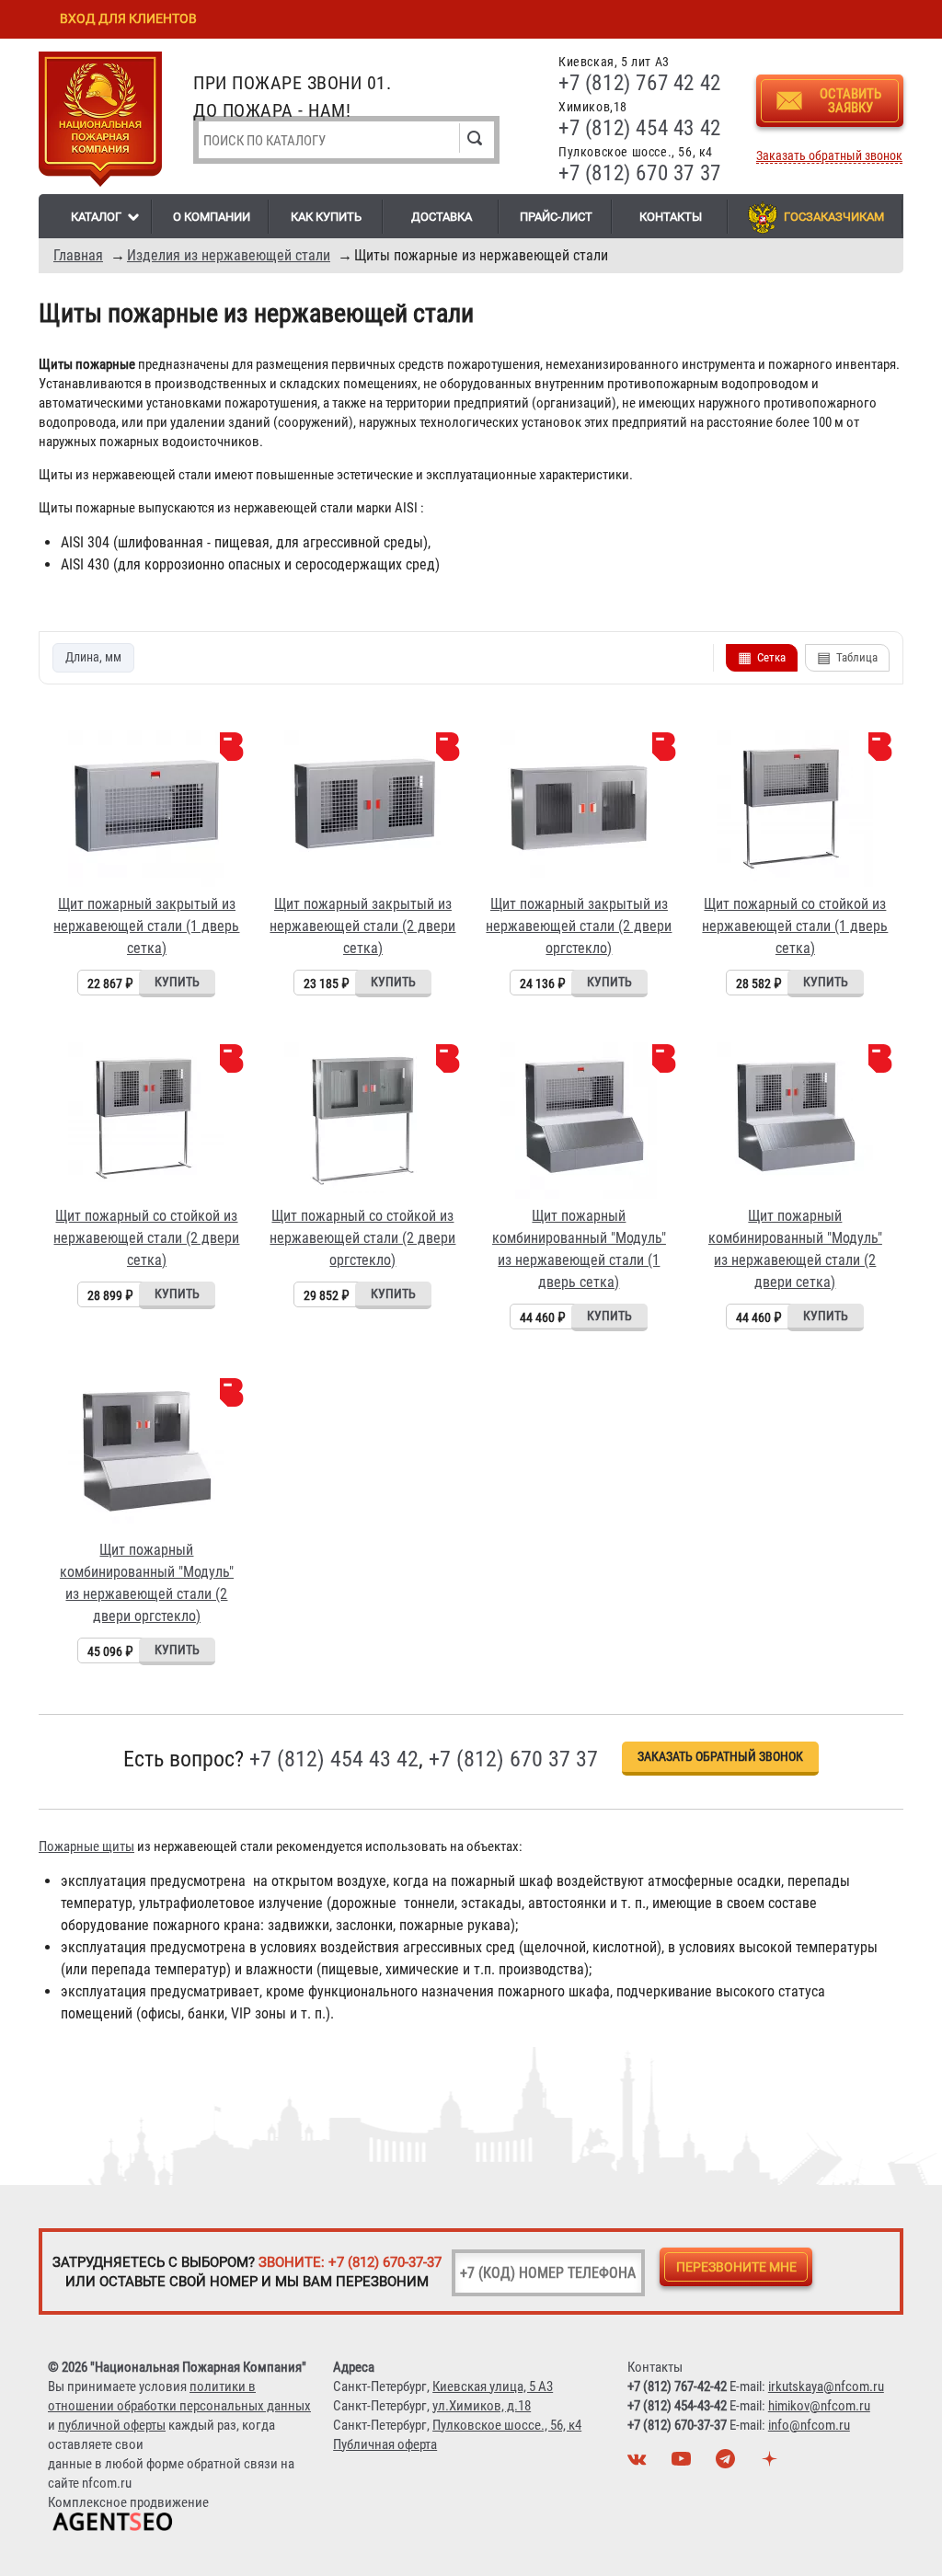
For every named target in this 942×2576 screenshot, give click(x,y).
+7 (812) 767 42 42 (640, 83)
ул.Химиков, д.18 (482, 2406)
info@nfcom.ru (809, 2425)
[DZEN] (772, 2464)
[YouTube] (684, 2464)
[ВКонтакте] (639, 2464)
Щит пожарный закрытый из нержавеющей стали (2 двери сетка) (362, 926)
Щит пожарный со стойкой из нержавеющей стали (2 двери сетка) (146, 1238)
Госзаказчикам (834, 217)
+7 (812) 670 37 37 (640, 173)
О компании (212, 217)
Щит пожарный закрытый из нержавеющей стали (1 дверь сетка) (146, 926)
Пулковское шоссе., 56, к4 (507, 2425)
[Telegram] (728, 2464)
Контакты (671, 217)
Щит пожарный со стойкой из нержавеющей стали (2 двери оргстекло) (362, 1238)
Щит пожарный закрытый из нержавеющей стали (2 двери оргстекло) (579, 926)
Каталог (96, 217)
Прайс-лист (556, 217)
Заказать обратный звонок (829, 156)
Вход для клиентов (128, 18)
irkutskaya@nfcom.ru (826, 2386)
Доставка (442, 217)
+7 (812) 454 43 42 (640, 128)
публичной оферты (112, 2425)
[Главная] (100, 122)
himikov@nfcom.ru (819, 2406)
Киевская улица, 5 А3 (493, 2386)
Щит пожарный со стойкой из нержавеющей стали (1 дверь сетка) (795, 926)
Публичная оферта (385, 2444)
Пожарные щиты (86, 1846)
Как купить (326, 217)
